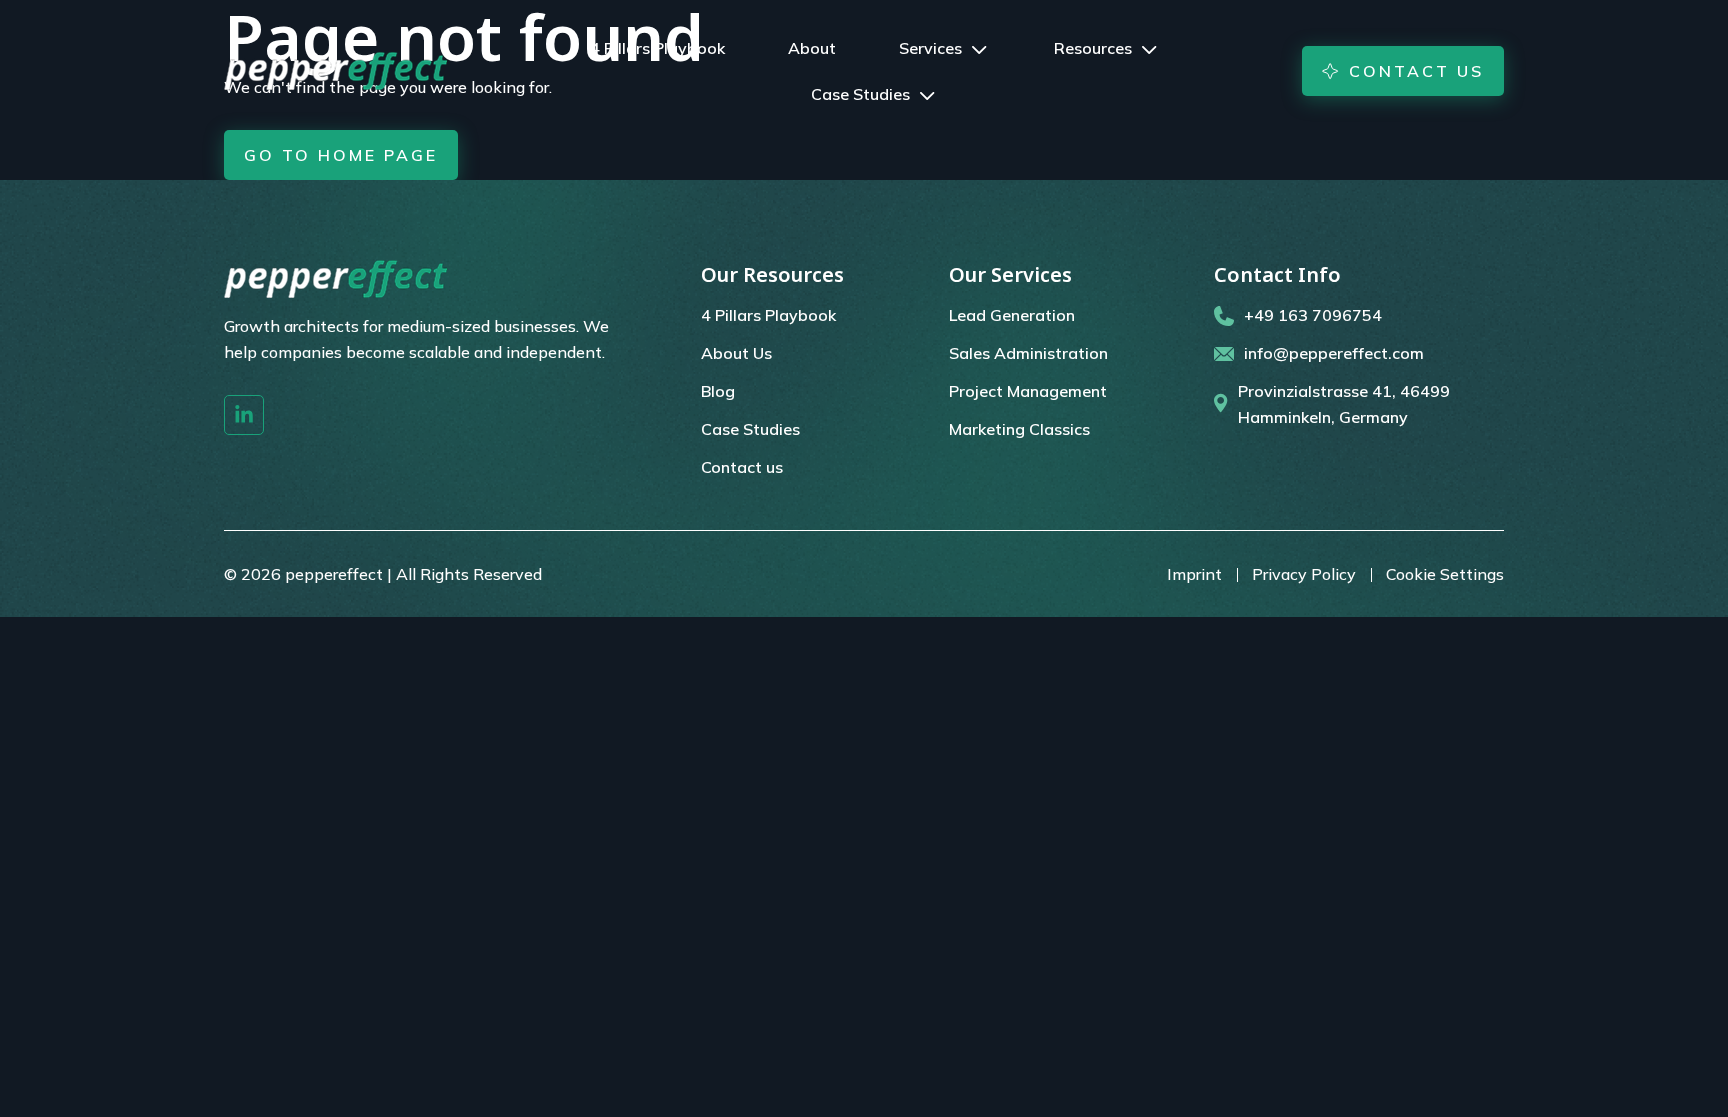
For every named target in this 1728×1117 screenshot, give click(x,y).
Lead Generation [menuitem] (1012, 315)
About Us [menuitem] (736, 353)
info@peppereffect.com (1334, 353)
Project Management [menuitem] (1028, 391)
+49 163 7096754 (1313, 315)
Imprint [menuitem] (1194, 574)
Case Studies (860, 94)
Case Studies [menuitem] (750, 429)
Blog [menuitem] (718, 391)
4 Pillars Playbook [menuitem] (768, 315)
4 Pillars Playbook (657, 48)
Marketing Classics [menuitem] (1019, 429)
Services (930, 48)
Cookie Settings (1445, 574)
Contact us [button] (1416, 71)
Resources (1093, 48)
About (812, 48)
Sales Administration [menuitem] (1028, 353)
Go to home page (341, 155)
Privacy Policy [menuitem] (1304, 574)
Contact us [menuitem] (742, 467)
